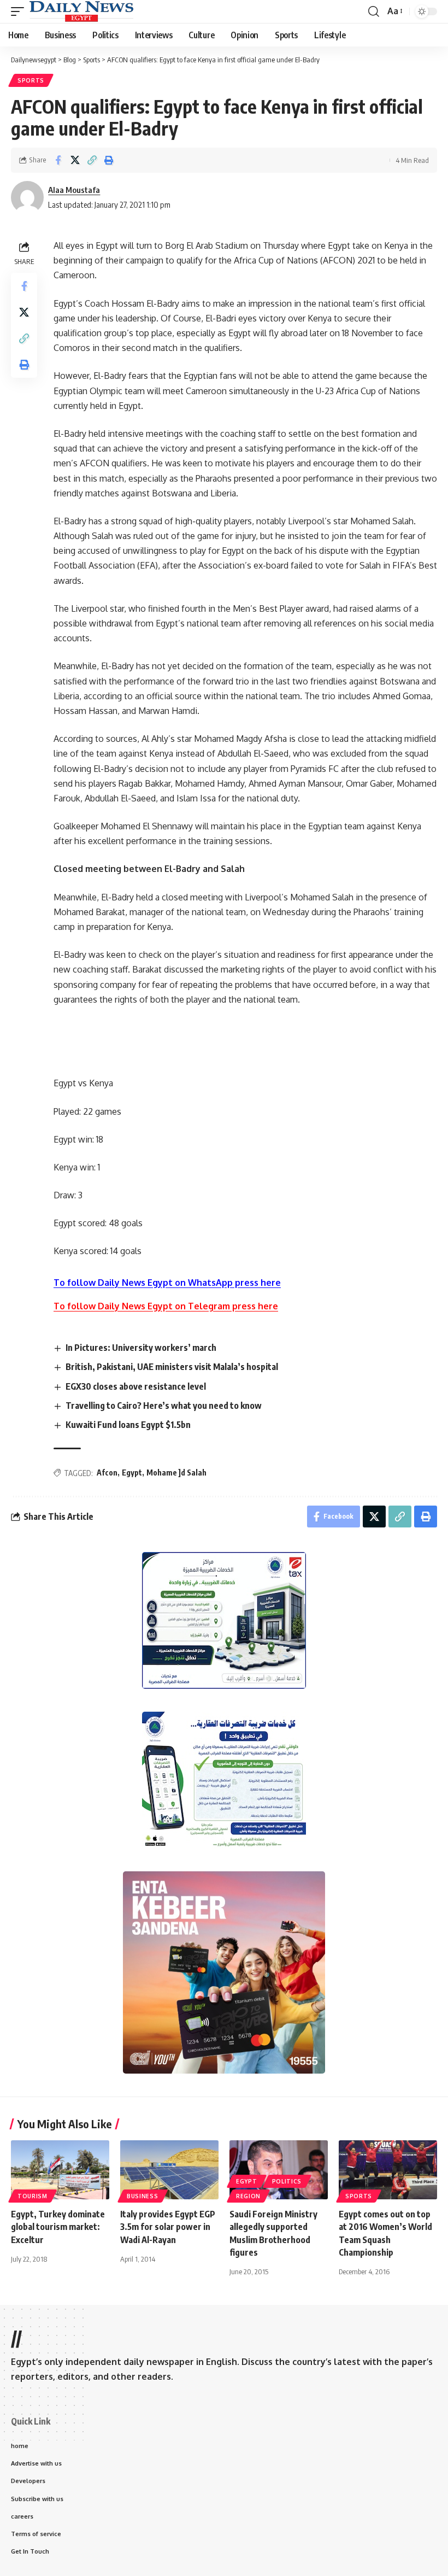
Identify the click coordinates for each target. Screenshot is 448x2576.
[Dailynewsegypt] (81, 11)
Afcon (107, 1473)
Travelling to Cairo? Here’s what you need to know (164, 1406)
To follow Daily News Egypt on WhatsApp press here (167, 1283)
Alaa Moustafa (74, 190)
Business (143, 2196)
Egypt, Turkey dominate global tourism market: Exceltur (59, 2227)
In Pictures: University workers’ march (141, 1348)
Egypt (132, 1473)
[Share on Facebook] (58, 160)
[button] (20, 11)
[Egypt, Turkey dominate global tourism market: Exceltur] (60, 2170)
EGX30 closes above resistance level (136, 1386)
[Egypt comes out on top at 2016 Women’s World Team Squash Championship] (388, 2170)
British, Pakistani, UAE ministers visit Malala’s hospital (172, 1367)
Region (248, 2196)
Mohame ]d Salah (176, 1473)
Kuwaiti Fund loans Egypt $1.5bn (128, 1425)
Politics (287, 2181)
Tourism (33, 2196)
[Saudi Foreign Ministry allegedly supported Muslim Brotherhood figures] (279, 2170)
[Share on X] (75, 160)
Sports (31, 80)
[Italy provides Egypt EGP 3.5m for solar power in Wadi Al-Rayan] (169, 2170)
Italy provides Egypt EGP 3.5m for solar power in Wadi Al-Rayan (168, 2227)
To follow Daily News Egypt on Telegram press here (166, 1306)
